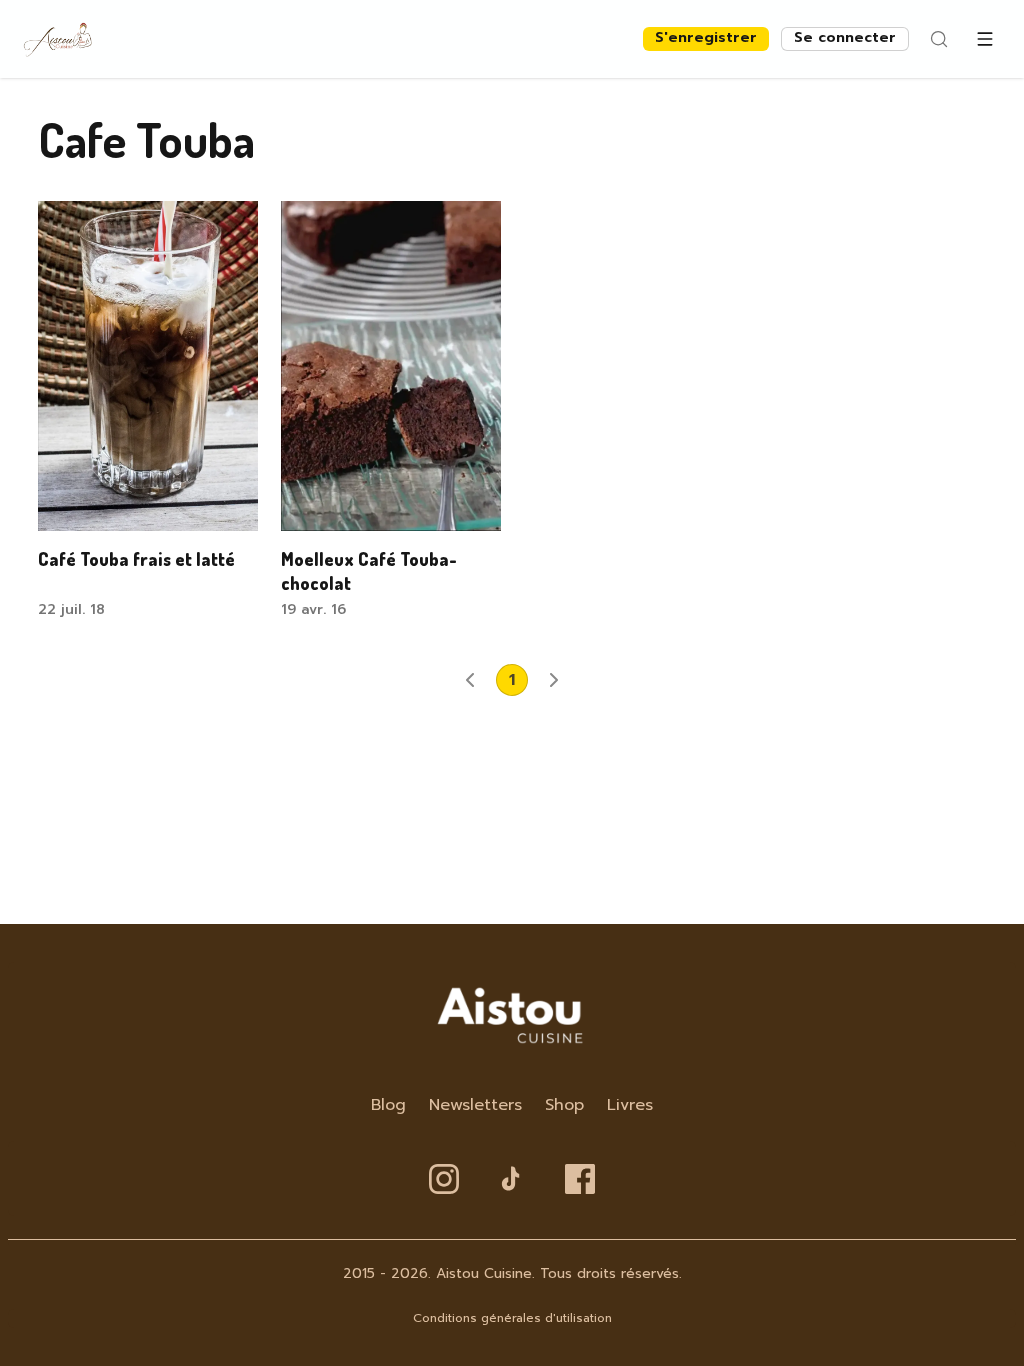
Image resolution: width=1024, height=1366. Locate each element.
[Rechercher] (939, 39)
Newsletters (475, 1105)
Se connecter (845, 37)
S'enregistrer (706, 37)
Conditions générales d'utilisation (512, 1318)
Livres (630, 1105)
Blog (388, 1105)
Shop (564, 1105)
